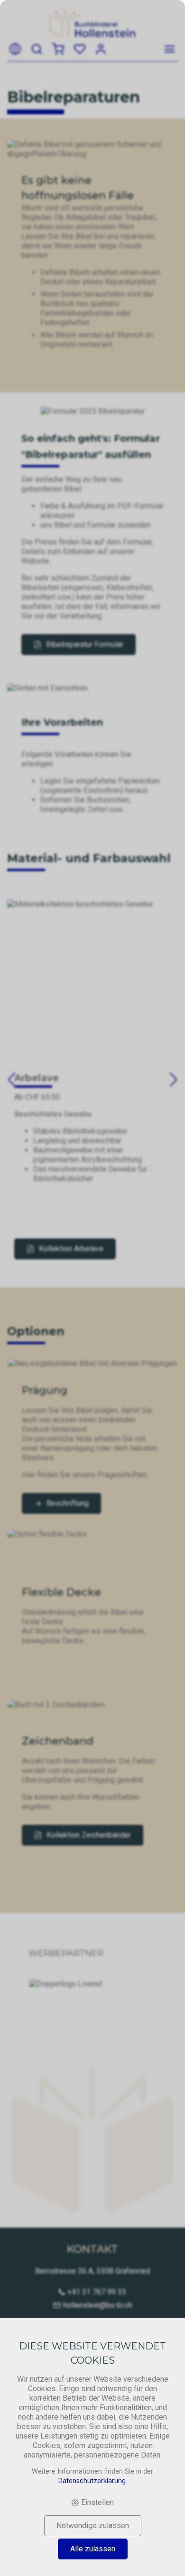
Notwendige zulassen (93, 2526)
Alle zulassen (93, 2549)
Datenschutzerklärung (92, 2481)
